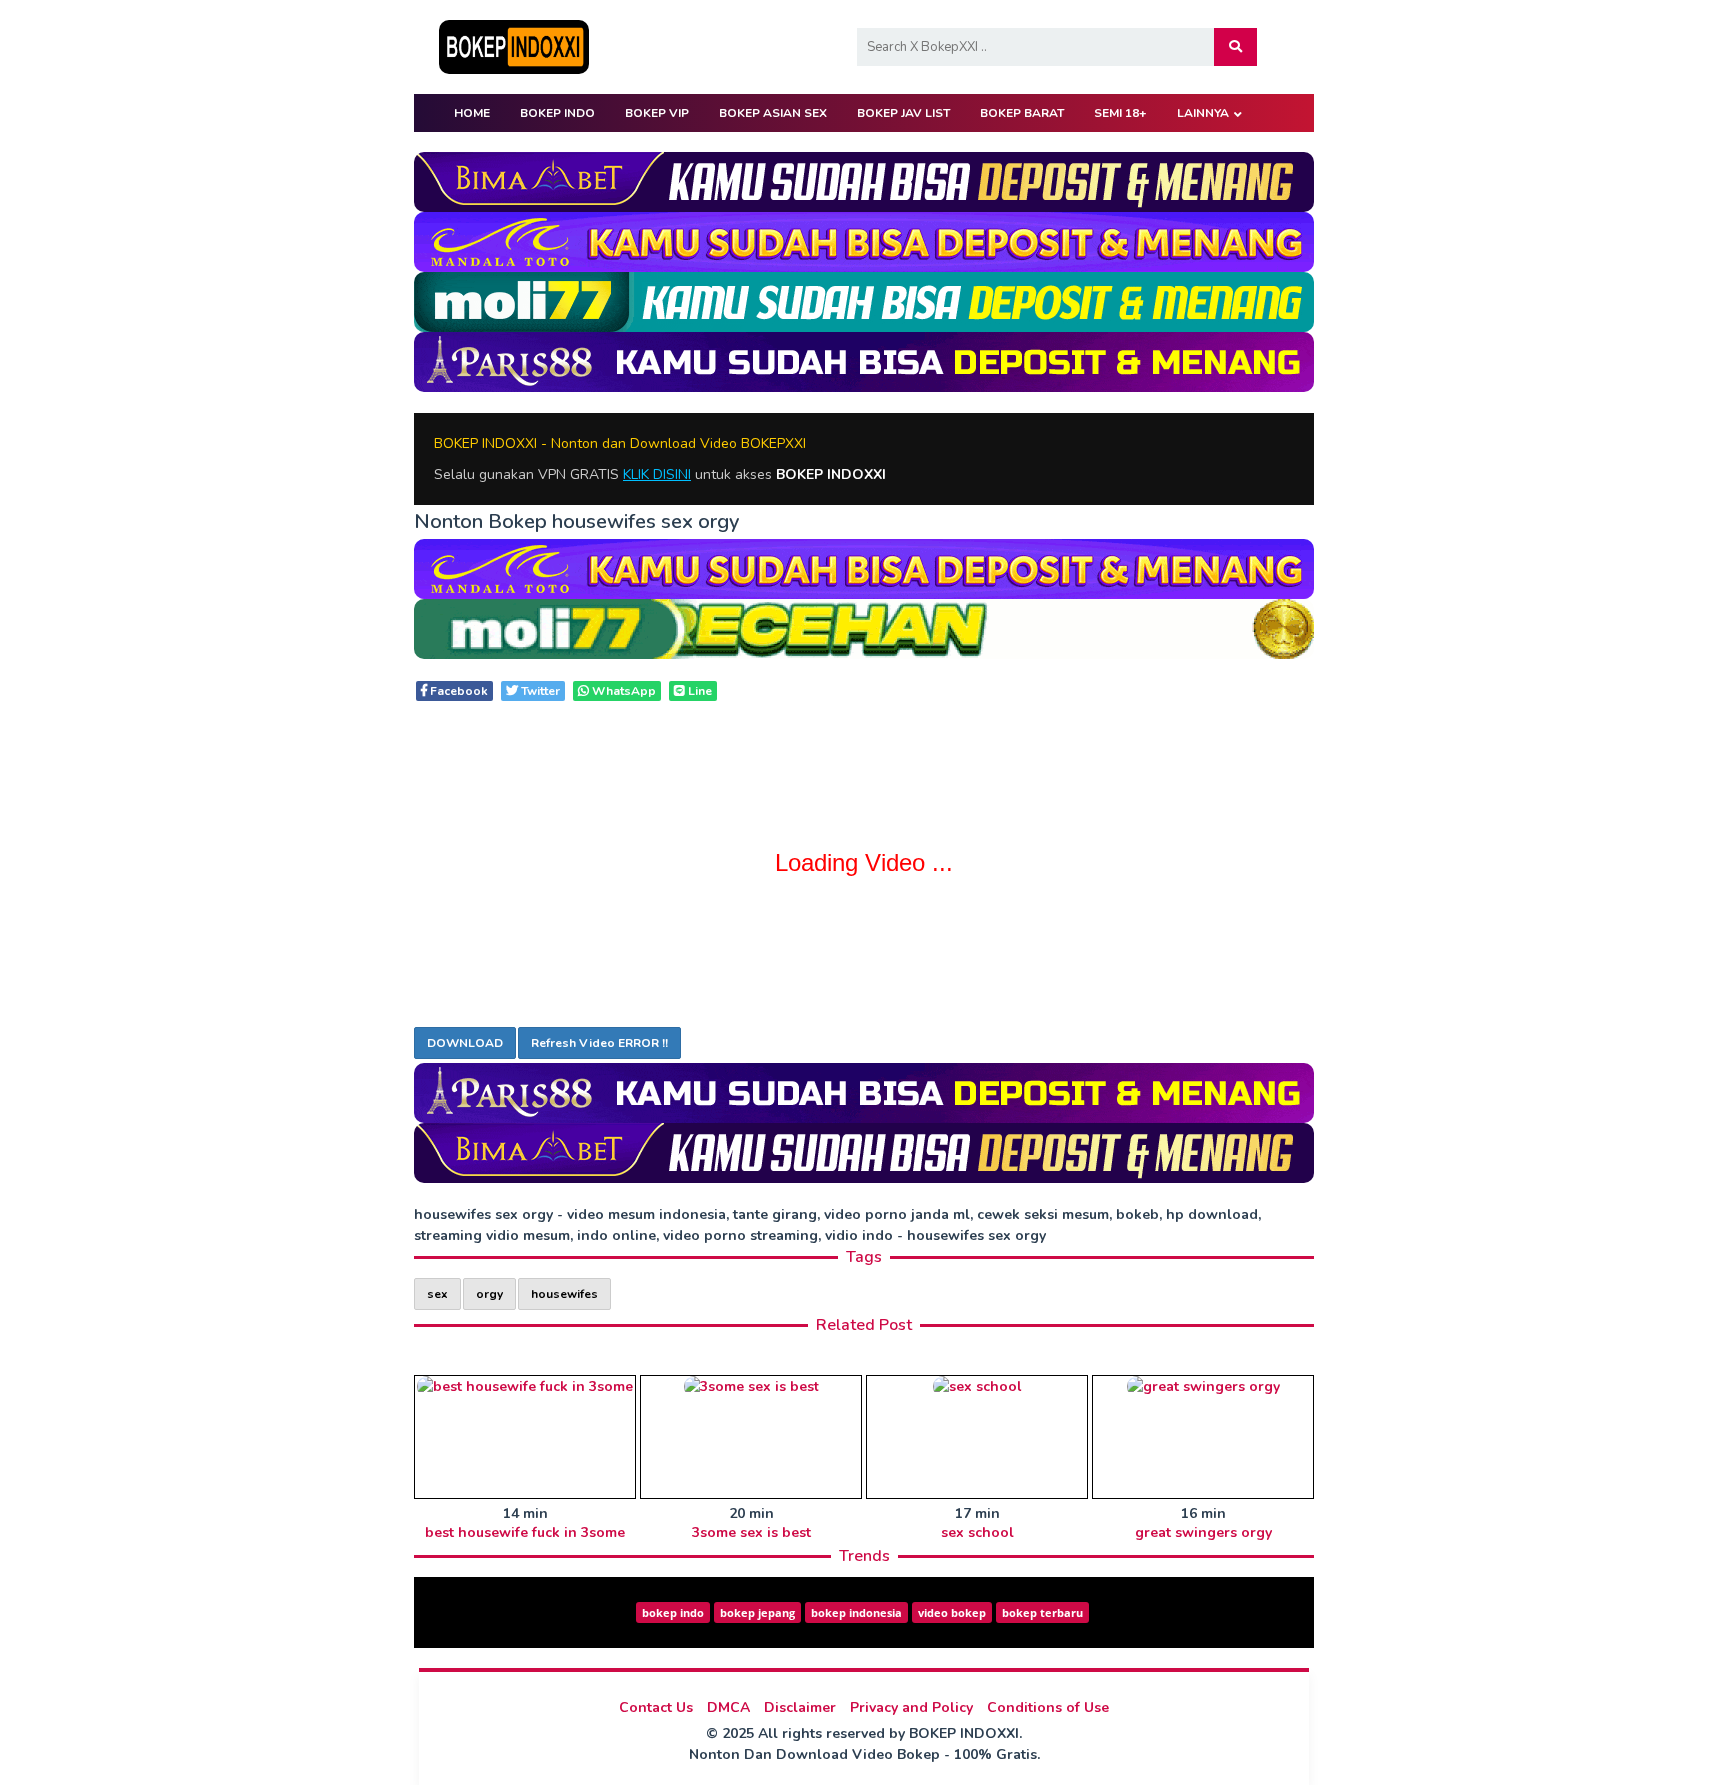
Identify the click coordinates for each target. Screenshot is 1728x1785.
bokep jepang (757, 1612)
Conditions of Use (1048, 1707)
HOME (472, 113)
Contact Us (656, 1707)
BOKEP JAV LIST (903, 113)
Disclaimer (800, 1707)
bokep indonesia (856, 1612)
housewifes (564, 1294)
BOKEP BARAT (1022, 113)
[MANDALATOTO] (864, 240)
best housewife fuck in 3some (525, 1532)
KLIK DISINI (657, 474)
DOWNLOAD (465, 1043)
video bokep (952, 1612)
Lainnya (1203, 113)
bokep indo (673, 1612)
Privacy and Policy (911, 1707)
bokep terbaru (1042, 1612)
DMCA (728, 1707)
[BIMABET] (864, 180)
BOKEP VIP (657, 113)
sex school (977, 1532)
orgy (489, 1294)
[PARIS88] (864, 360)
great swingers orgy (1203, 1532)
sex (437, 1294)
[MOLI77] (864, 300)
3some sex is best (751, 1532)
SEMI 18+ (1120, 113)
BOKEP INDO (557, 113)
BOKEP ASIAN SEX (773, 113)
